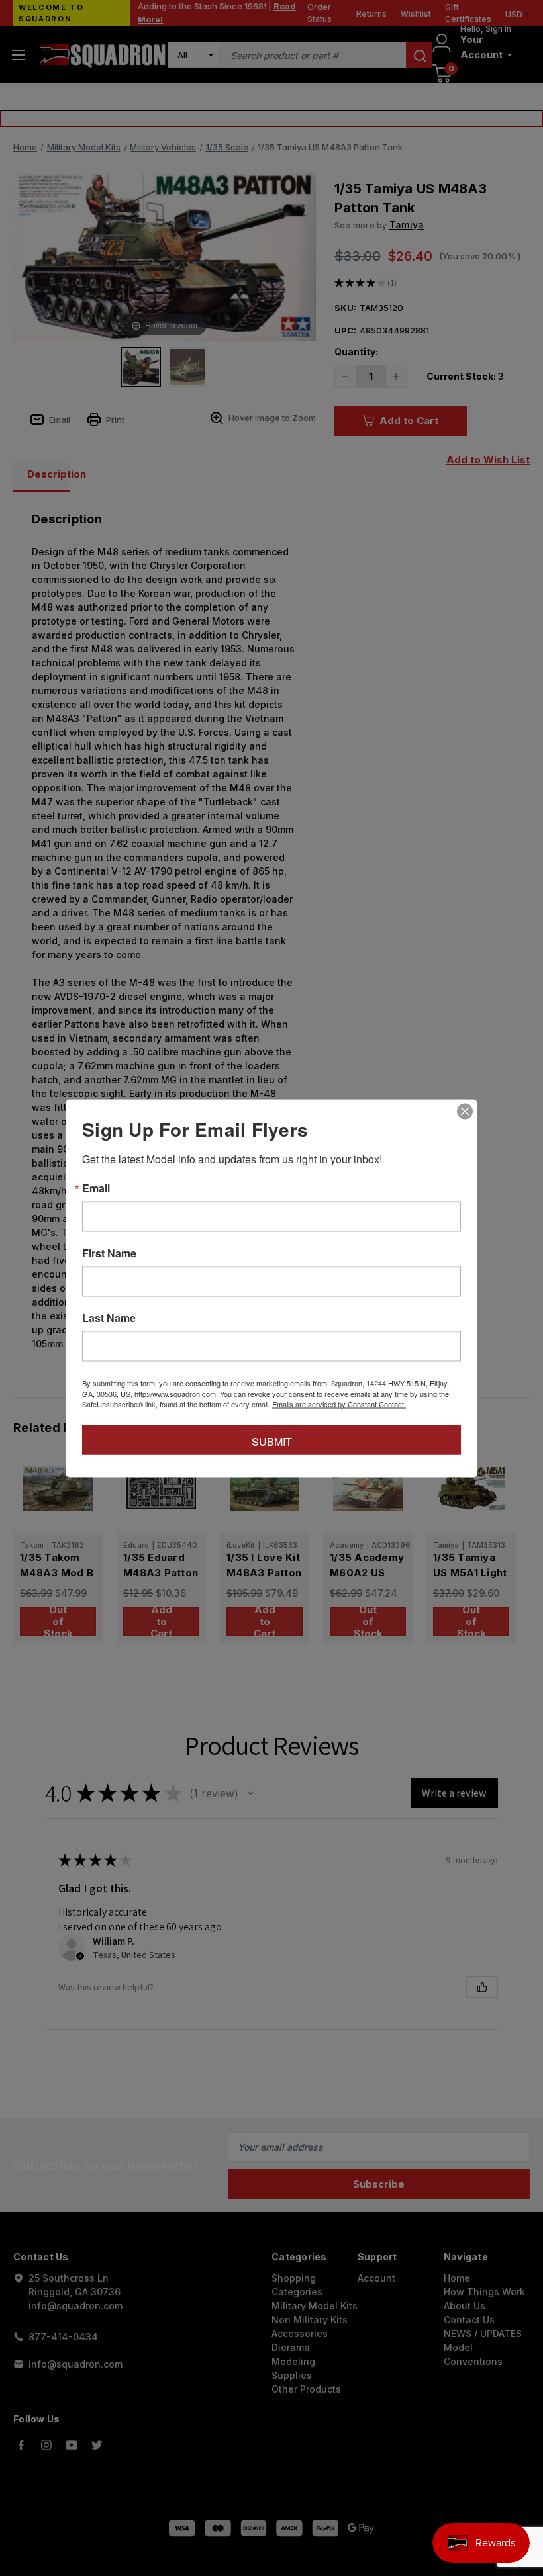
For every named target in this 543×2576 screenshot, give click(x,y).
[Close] (465, 1111)
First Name (109, 1253)
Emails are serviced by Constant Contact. (339, 1403)
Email (96, 1188)
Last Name (109, 1317)
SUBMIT (272, 1441)
